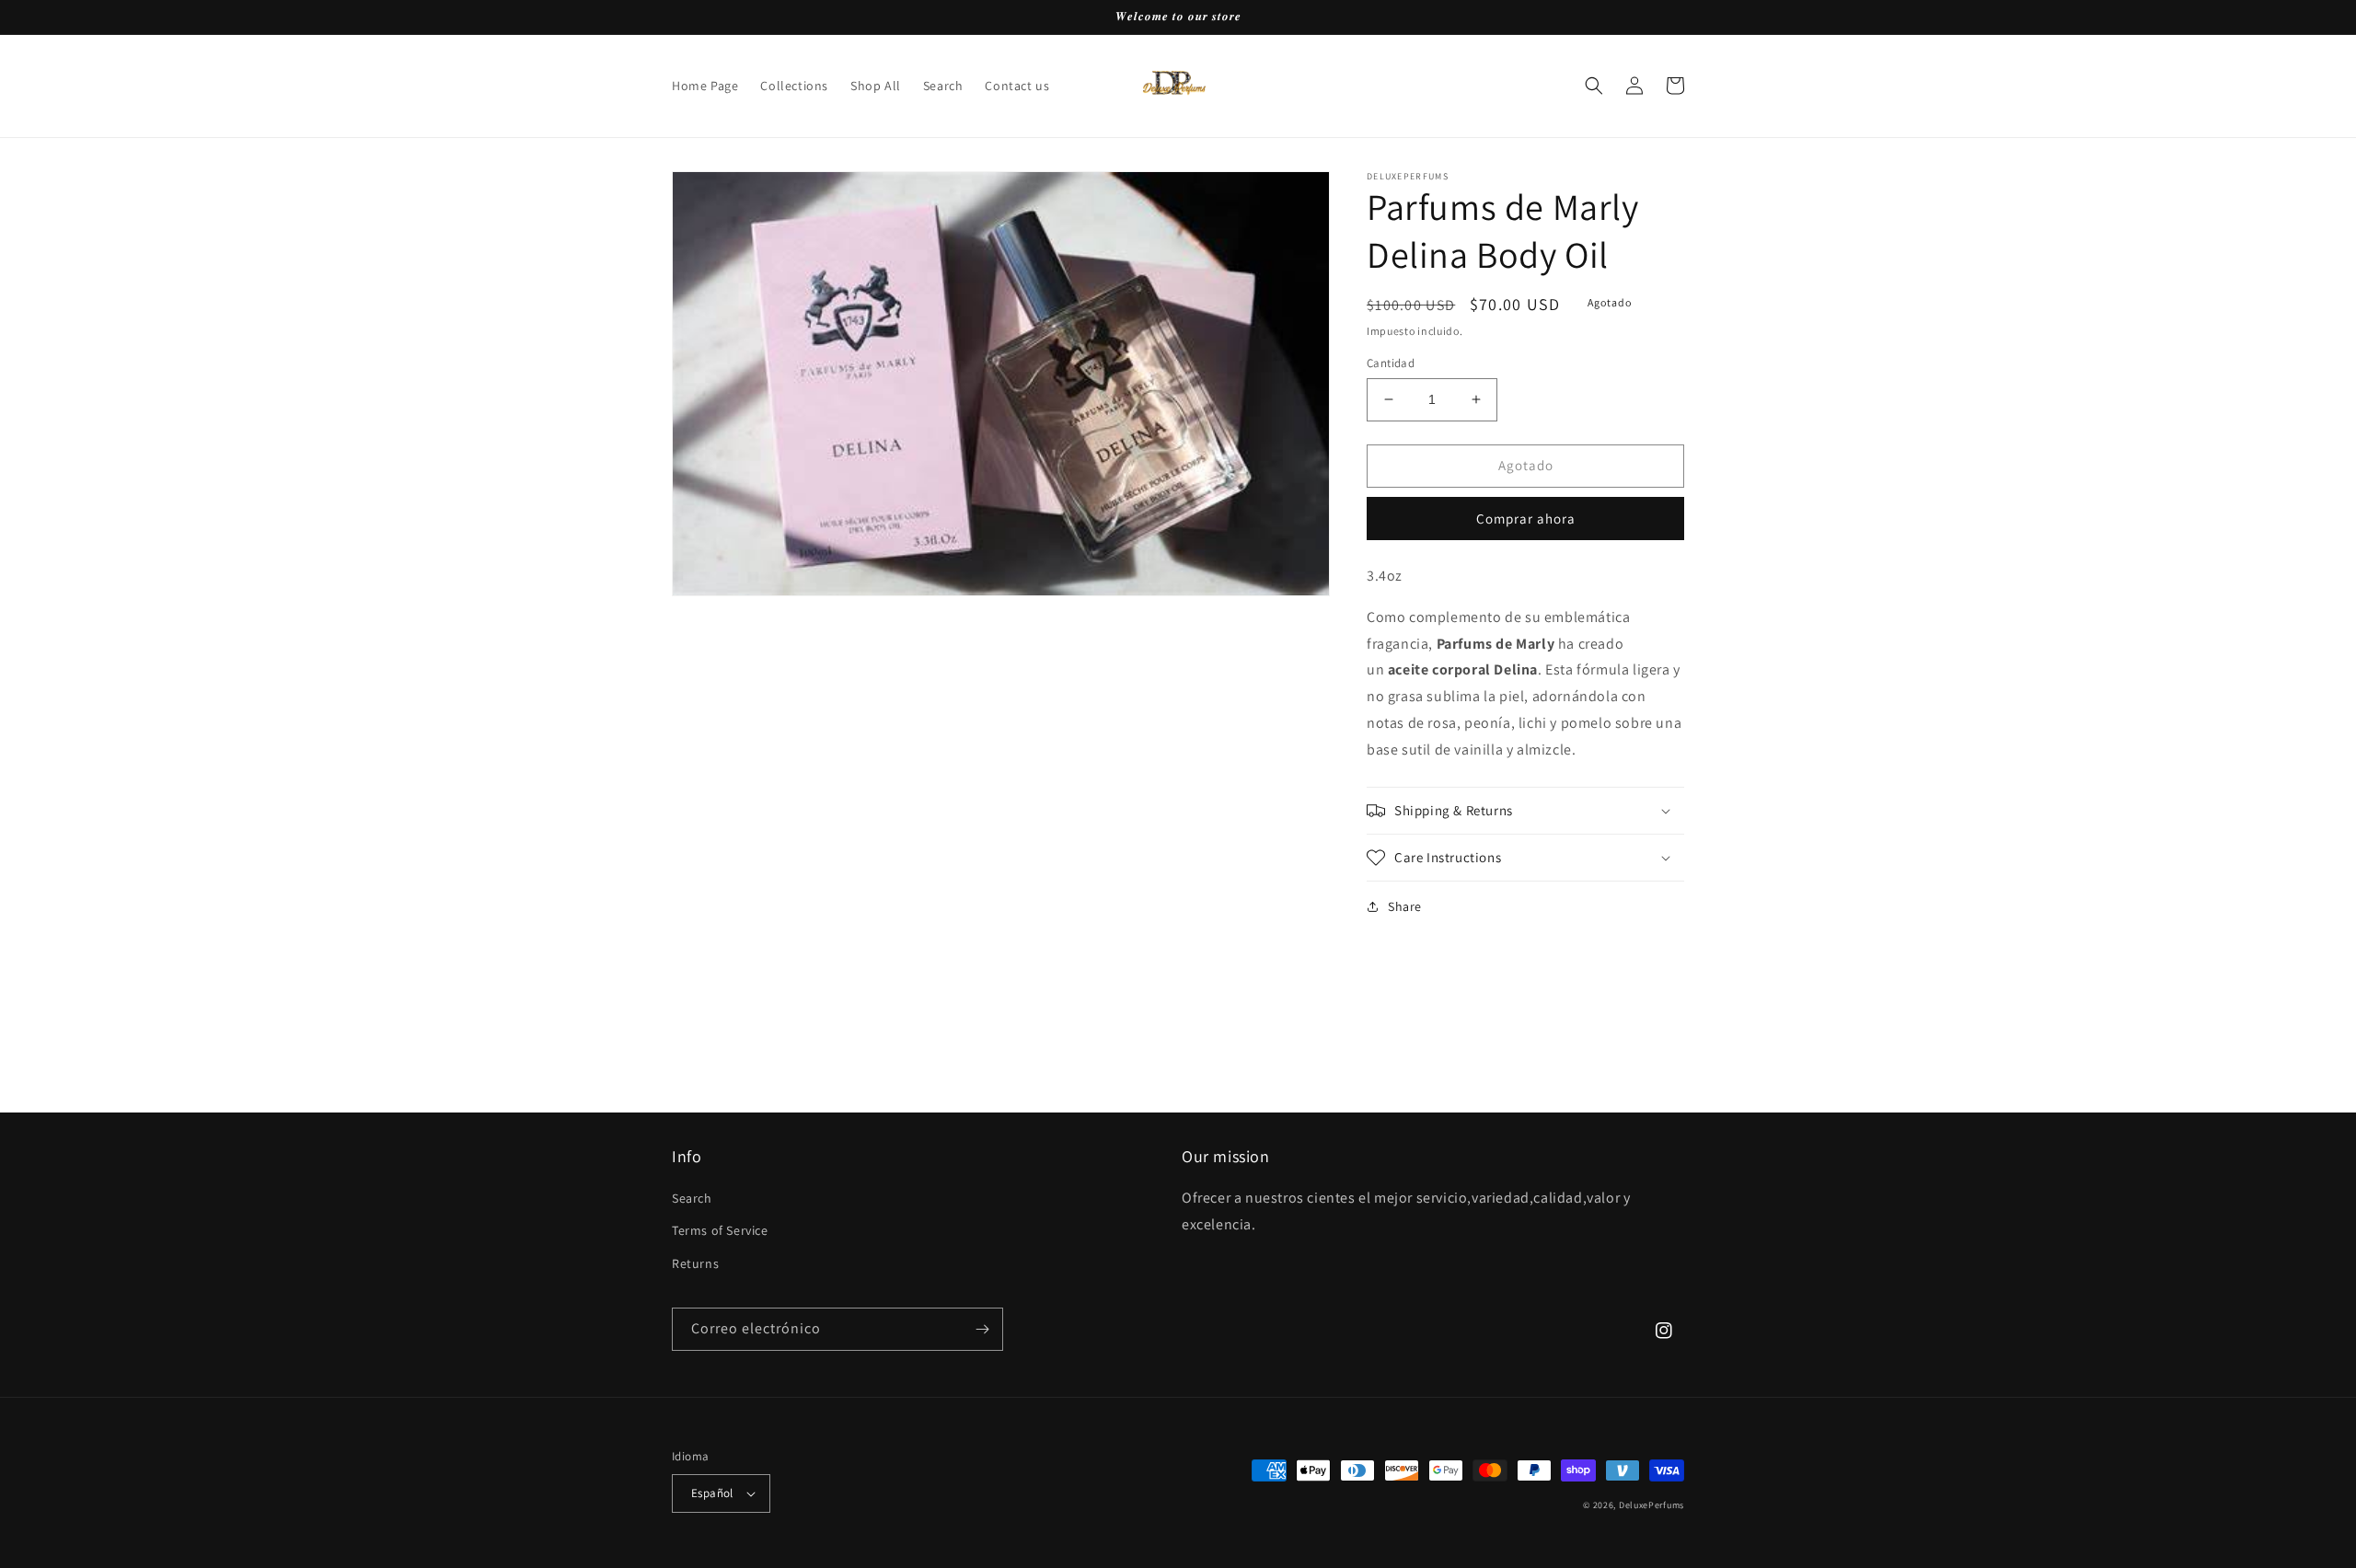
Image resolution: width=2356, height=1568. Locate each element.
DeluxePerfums (1652, 1505)
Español (712, 1493)
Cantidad (1391, 363)
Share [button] (1405, 906)
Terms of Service (720, 1230)
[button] (1594, 86)
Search (692, 1198)
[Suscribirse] (982, 1329)
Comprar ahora (1526, 519)
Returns (695, 1263)
